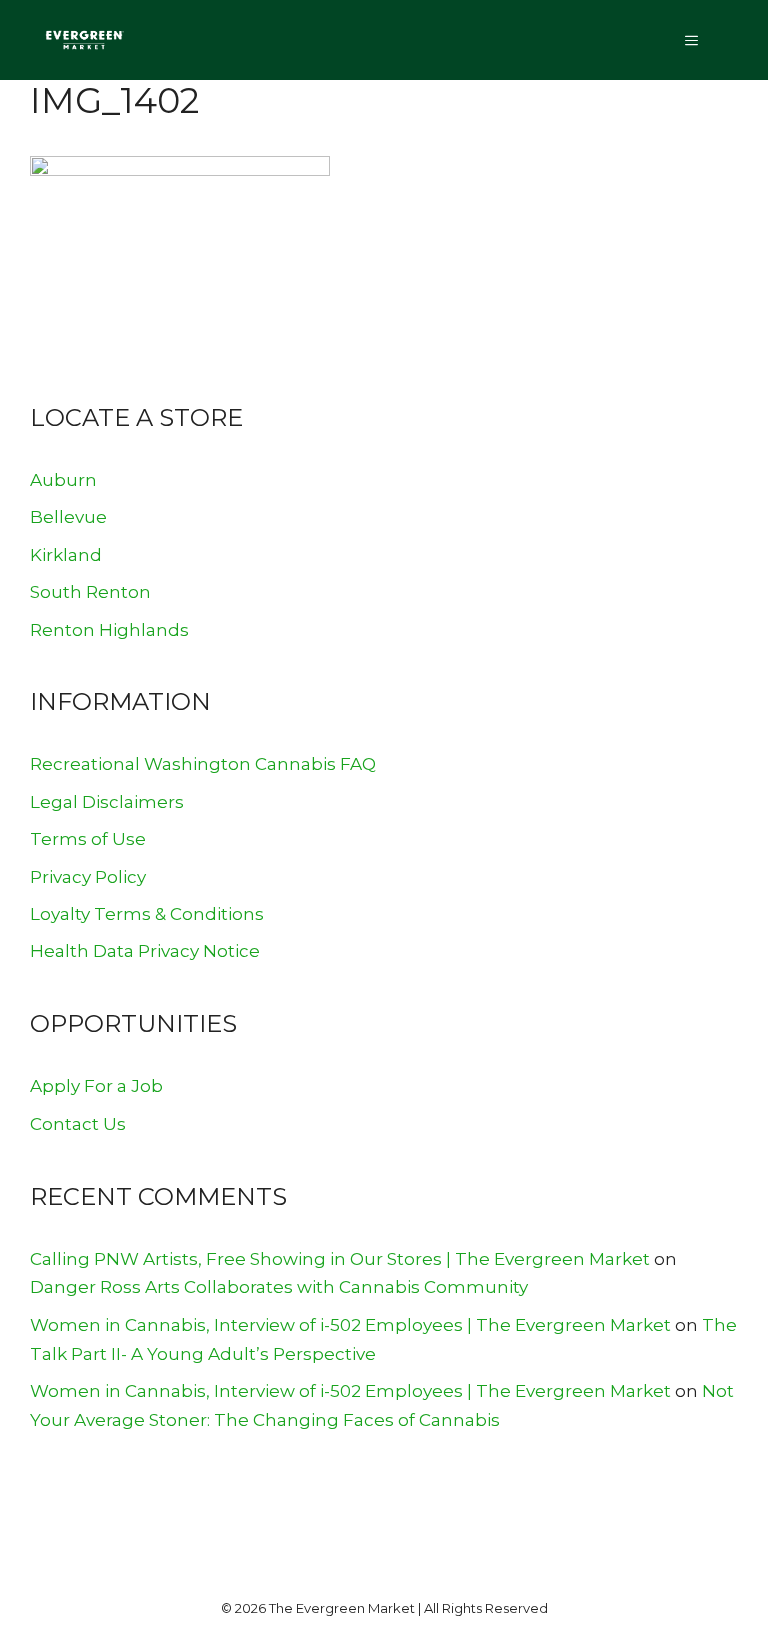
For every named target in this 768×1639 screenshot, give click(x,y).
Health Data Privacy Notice (145, 951)
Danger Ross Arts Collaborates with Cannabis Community (279, 1287)
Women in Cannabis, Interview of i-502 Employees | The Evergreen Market (350, 1325)
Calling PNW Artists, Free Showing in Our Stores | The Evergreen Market (340, 1259)
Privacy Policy (88, 877)
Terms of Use (88, 839)
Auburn (63, 480)
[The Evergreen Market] (84, 40)
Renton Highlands (109, 630)
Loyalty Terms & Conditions (147, 914)
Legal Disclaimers (107, 802)
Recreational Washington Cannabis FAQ (203, 764)
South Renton (90, 592)
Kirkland (66, 555)
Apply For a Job (96, 1086)
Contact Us (78, 1124)
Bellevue (68, 517)
